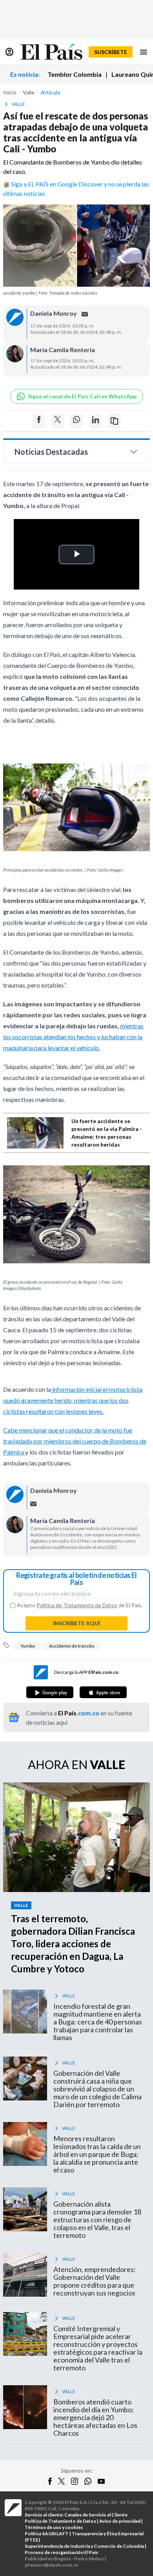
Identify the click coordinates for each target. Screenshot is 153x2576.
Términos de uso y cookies (54, 2527)
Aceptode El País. (80, 1605)
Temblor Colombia (75, 74)
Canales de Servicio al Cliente (96, 2515)
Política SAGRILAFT (47, 2533)
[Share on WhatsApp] (76, 421)
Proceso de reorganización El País (61, 2552)
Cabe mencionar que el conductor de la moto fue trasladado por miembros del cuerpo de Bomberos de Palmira (75, 1441)
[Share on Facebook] (39, 421)
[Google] (50, 1692)
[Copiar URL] (114, 421)
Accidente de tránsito (72, 1646)
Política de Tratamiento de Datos (77, 1605)
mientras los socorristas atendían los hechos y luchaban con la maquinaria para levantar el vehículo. (73, 1037)
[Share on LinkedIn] (95, 421)
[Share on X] (58, 421)
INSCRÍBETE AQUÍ (76, 1623)
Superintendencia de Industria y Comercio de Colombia (84, 2546)
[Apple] (103, 1692)
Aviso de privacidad (120, 2521)
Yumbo (28, 1646)
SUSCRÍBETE (111, 52)
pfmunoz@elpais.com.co (52, 2565)
